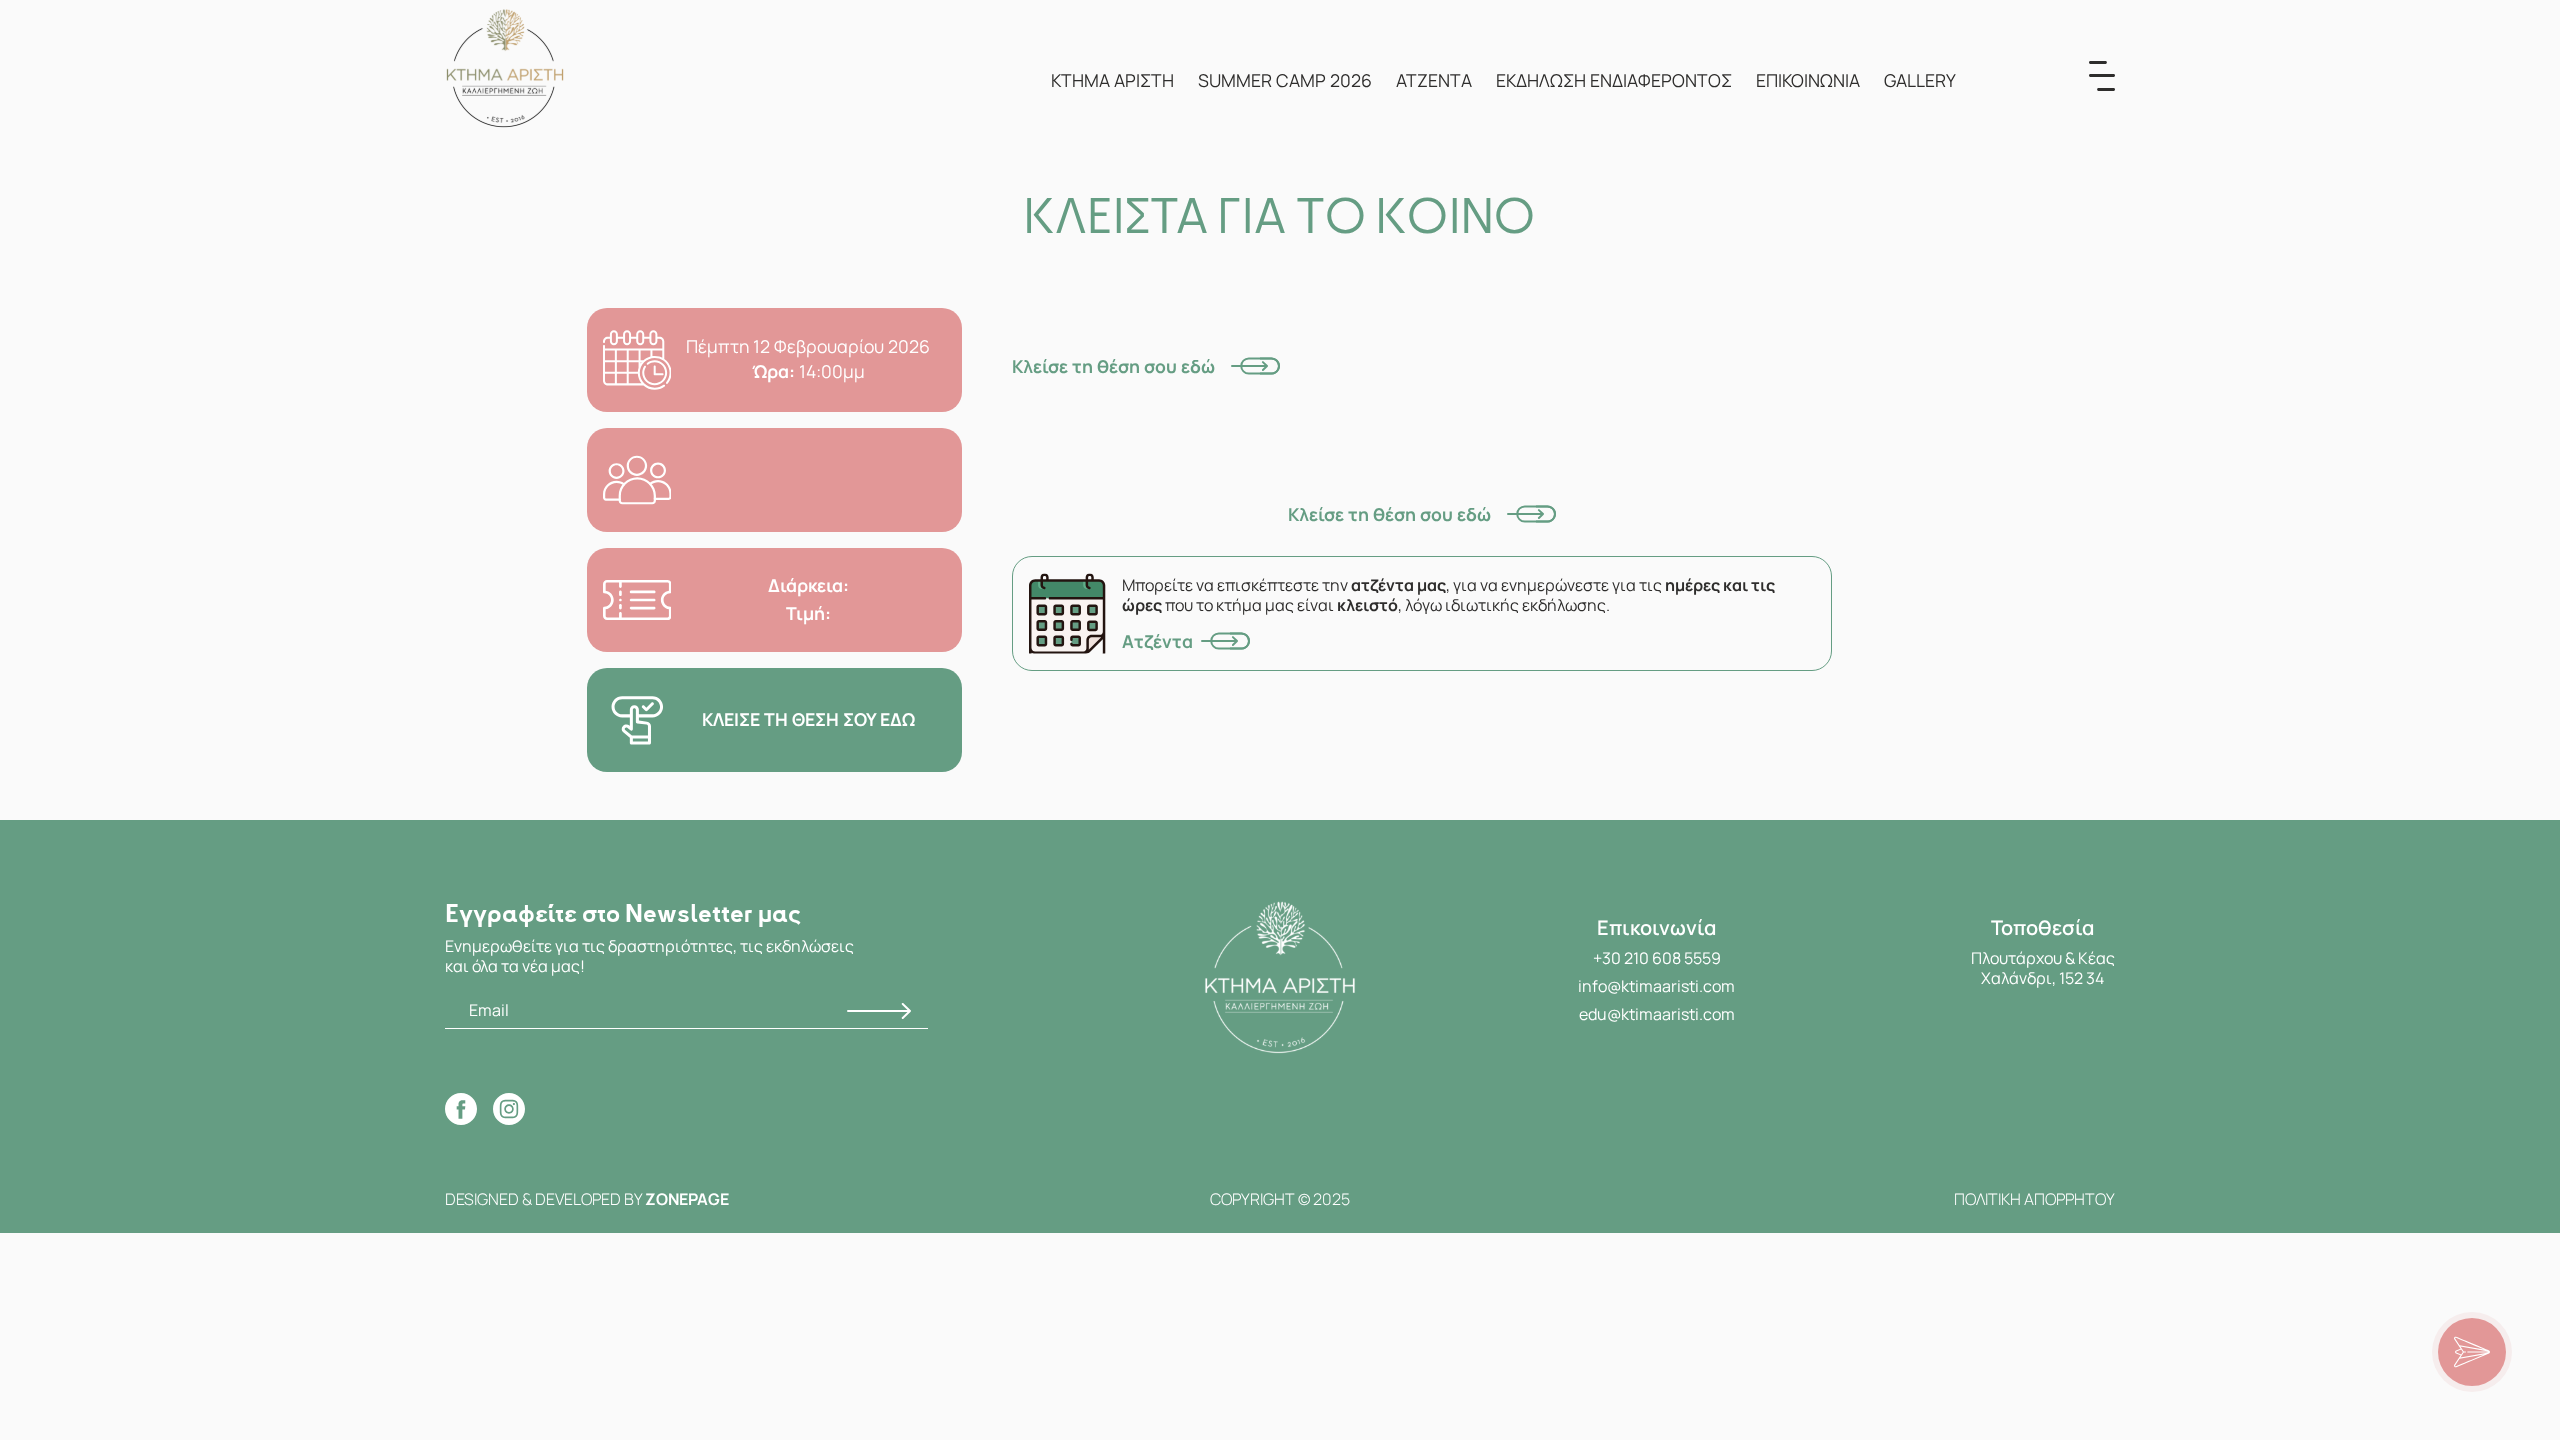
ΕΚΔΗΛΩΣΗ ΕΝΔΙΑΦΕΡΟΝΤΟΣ (1614, 80)
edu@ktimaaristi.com (1657, 1014)
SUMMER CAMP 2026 (1285, 80)
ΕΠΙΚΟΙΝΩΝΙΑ (1808, 80)
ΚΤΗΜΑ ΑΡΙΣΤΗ (1112, 80)
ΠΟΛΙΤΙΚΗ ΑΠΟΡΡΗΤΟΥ (2034, 1199)
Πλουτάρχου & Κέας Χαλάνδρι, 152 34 (2043, 968)
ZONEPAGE (687, 1199)
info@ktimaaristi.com (1656, 986)
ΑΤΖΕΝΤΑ (1434, 80)
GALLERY (1920, 80)
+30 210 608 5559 (1657, 958)
